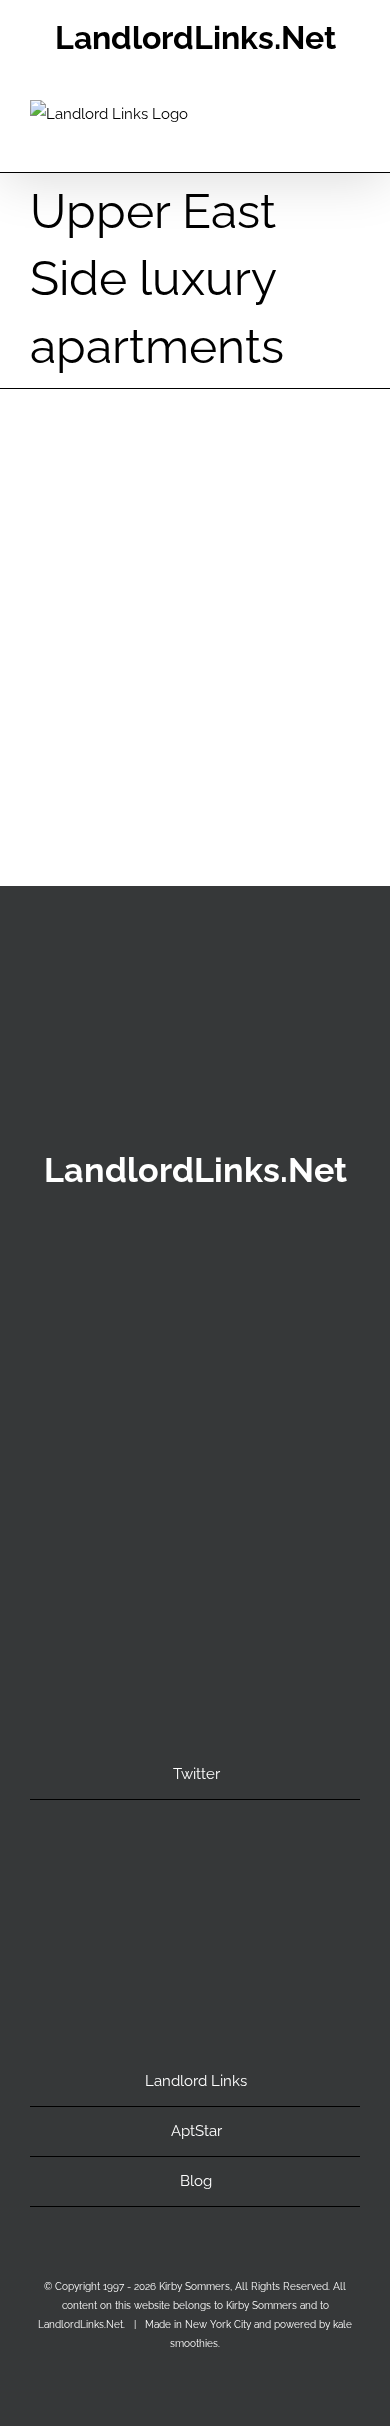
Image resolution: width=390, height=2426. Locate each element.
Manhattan (143, 711)
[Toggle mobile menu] (352, 140)
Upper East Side (195, 682)
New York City (235, 711)
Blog (196, 2181)
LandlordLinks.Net (195, 37)
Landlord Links (196, 2081)
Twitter (196, 1774)
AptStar (196, 2131)
